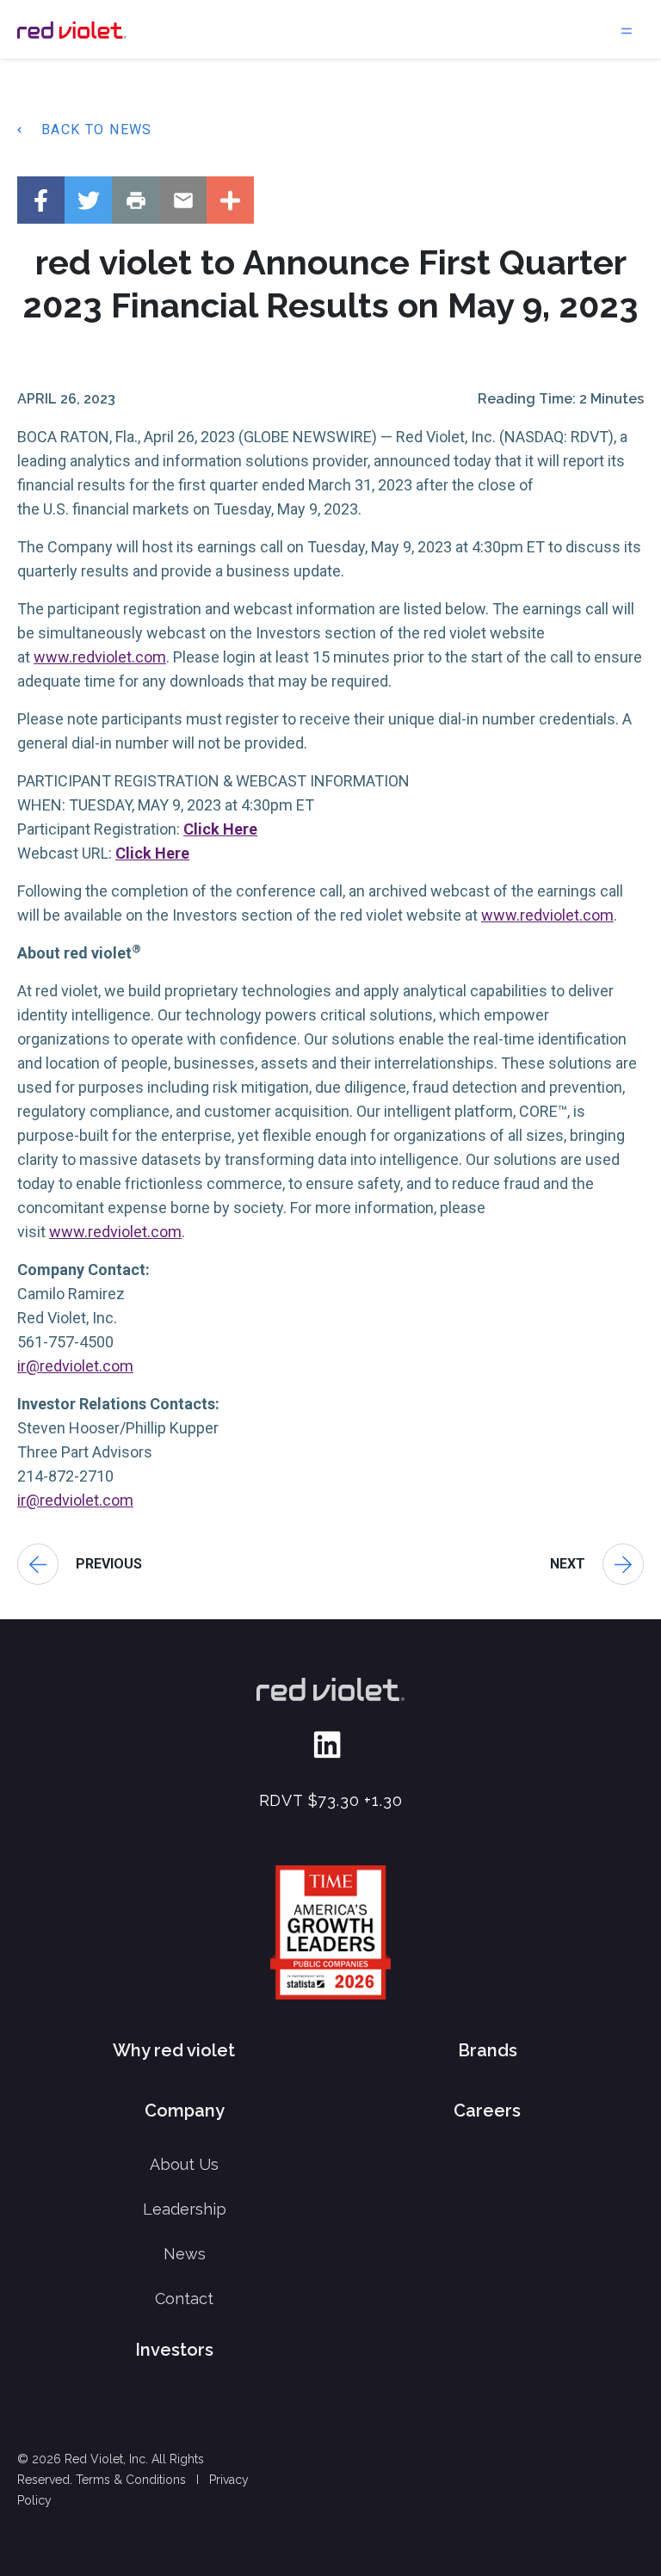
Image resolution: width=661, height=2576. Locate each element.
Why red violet (174, 2050)
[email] (183, 200)
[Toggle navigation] (627, 29)
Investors (174, 2350)
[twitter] (88, 200)
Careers (487, 2111)
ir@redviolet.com (75, 1366)
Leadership (185, 2209)
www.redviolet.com (100, 657)
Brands (488, 2050)
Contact (184, 2299)
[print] (136, 200)
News (185, 2254)
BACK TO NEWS (97, 129)
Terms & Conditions (131, 2480)
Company (185, 2111)
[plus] (230, 200)
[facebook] (41, 200)
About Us (184, 2164)
